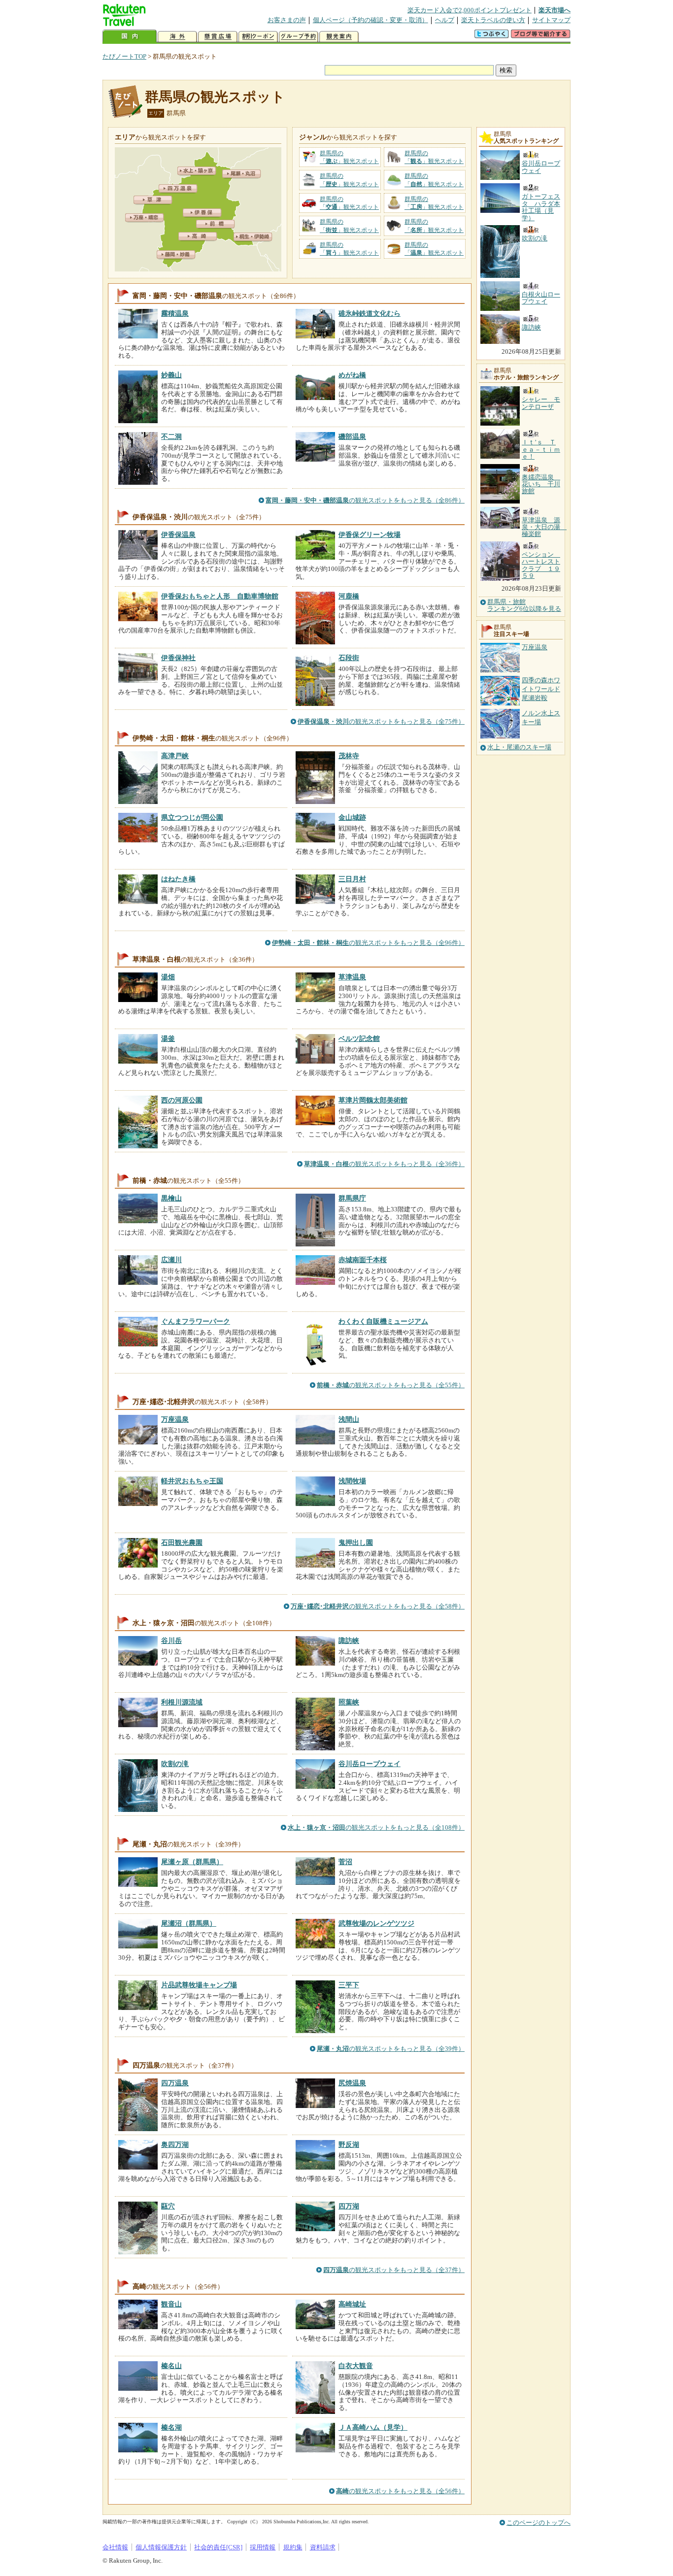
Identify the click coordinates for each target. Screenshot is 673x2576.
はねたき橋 (178, 879)
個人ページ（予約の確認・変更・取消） (370, 20)
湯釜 (168, 1038)
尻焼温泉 (352, 2083)
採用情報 (263, 2547)
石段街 (349, 658)
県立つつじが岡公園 (192, 817)
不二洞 (171, 436)
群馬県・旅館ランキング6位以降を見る (524, 605)
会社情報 (115, 2547)
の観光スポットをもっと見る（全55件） (391, 1385)
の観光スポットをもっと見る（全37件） (394, 2270)
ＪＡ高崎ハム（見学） (373, 2427)
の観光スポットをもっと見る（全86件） (365, 500)
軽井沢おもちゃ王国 (192, 1481)
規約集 (293, 2547)
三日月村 (352, 879)
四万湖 (349, 2206)
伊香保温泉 (178, 535)
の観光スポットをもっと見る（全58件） (378, 1606)
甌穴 (168, 2206)
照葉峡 (349, 1702)
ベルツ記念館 (359, 1038)
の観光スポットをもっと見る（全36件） (384, 1164)
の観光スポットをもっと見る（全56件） (400, 2491)
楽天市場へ (555, 10)
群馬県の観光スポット (215, 97)
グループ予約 (299, 37)
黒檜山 (171, 1198)
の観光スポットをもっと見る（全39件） (391, 2049)
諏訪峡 (349, 1640)
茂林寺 (349, 756)
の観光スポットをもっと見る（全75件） (381, 721)
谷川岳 (171, 1640)
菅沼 (345, 1862)
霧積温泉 (175, 313)
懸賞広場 (218, 37)
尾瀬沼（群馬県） (189, 1923)
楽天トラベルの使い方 (493, 20)
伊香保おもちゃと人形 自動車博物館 (220, 596)
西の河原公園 (182, 1100)
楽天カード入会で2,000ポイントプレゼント (470, 10)
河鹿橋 (349, 596)
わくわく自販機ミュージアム (383, 1321)
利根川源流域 (182, 1702)
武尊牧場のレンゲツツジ (376, 1923)
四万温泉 (175, 2083)
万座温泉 (175, 1419)
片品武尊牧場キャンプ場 (199, 1985)
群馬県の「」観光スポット (349, 157)
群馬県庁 (352, 1198)
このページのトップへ (538, 2523)
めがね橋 (352, 375)
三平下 (349, 1985)
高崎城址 (352, 2304)
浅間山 (349, 1419)
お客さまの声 (287, 20)
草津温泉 (352, 977)
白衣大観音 (356, 2366)
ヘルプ (445, 20)
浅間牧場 (352, 1481)
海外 (177, 37)
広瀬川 (171, 1260)
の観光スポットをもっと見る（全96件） (368, 943)
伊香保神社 (178, 658)
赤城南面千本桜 (363, 1260)
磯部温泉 (352, 436)
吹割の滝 (175, 1764)
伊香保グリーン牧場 (370, 535)
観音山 (171, 2304)
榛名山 (171, 2366)
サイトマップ (551, 20)
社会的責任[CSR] (218, 2547)
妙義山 (171, 375)
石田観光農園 (182, 1542)
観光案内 (339, 37)
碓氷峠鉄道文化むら (370, 313)
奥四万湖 (175, 2144)
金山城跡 (352, 817)
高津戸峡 (175, 756)
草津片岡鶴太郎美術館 (373, 1100)
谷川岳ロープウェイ (370, 1764)
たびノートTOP (124, 56)
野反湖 (349, 2144)
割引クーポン (258, 37)
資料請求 (323, 2547)
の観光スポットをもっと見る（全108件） (376, 1827)
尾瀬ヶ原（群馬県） (192, 1862)
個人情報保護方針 (161, 2547)
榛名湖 (171, 2427)
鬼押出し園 (356, 1542)
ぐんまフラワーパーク (196, 1321)
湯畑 (168, 977)
